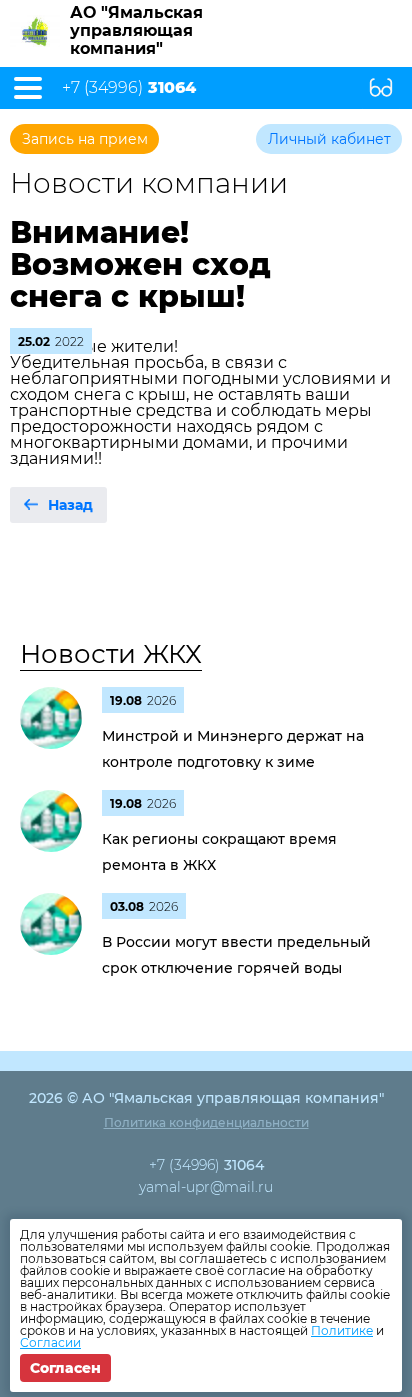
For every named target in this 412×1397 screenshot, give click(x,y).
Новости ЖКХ (111, 654)
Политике (342, 1330)
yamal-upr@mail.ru (206, 1187)
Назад (70, 505)
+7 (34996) (129, 88)
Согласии (50, 1342)
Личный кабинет (329, 139)
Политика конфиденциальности (206, 1122)
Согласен (65, 1368)
